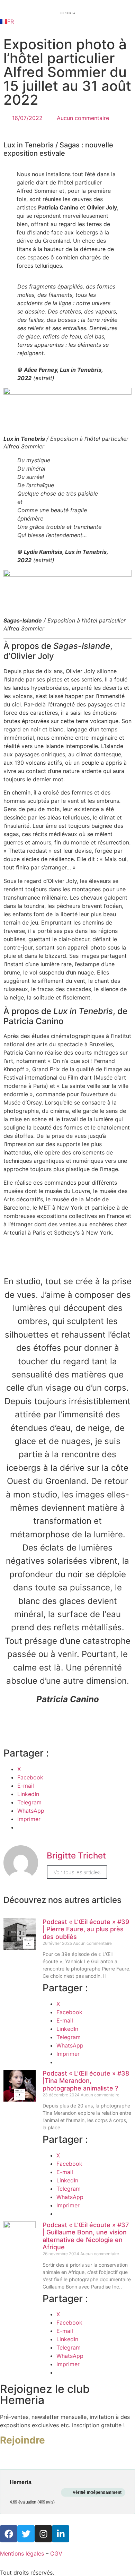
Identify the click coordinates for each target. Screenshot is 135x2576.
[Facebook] (9, 2534)
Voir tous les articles (77, 1872)
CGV (56, 2553)
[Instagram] (43, 2534)
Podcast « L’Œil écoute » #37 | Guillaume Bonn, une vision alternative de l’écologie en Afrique (86, 2236)
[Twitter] (26, 2534)
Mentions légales (22, 2553)
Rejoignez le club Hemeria (45, 2394)
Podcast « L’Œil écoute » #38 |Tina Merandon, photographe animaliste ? (86, 2081)
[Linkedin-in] (61, 2534)
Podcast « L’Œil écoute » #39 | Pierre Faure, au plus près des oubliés (86, 1929)
